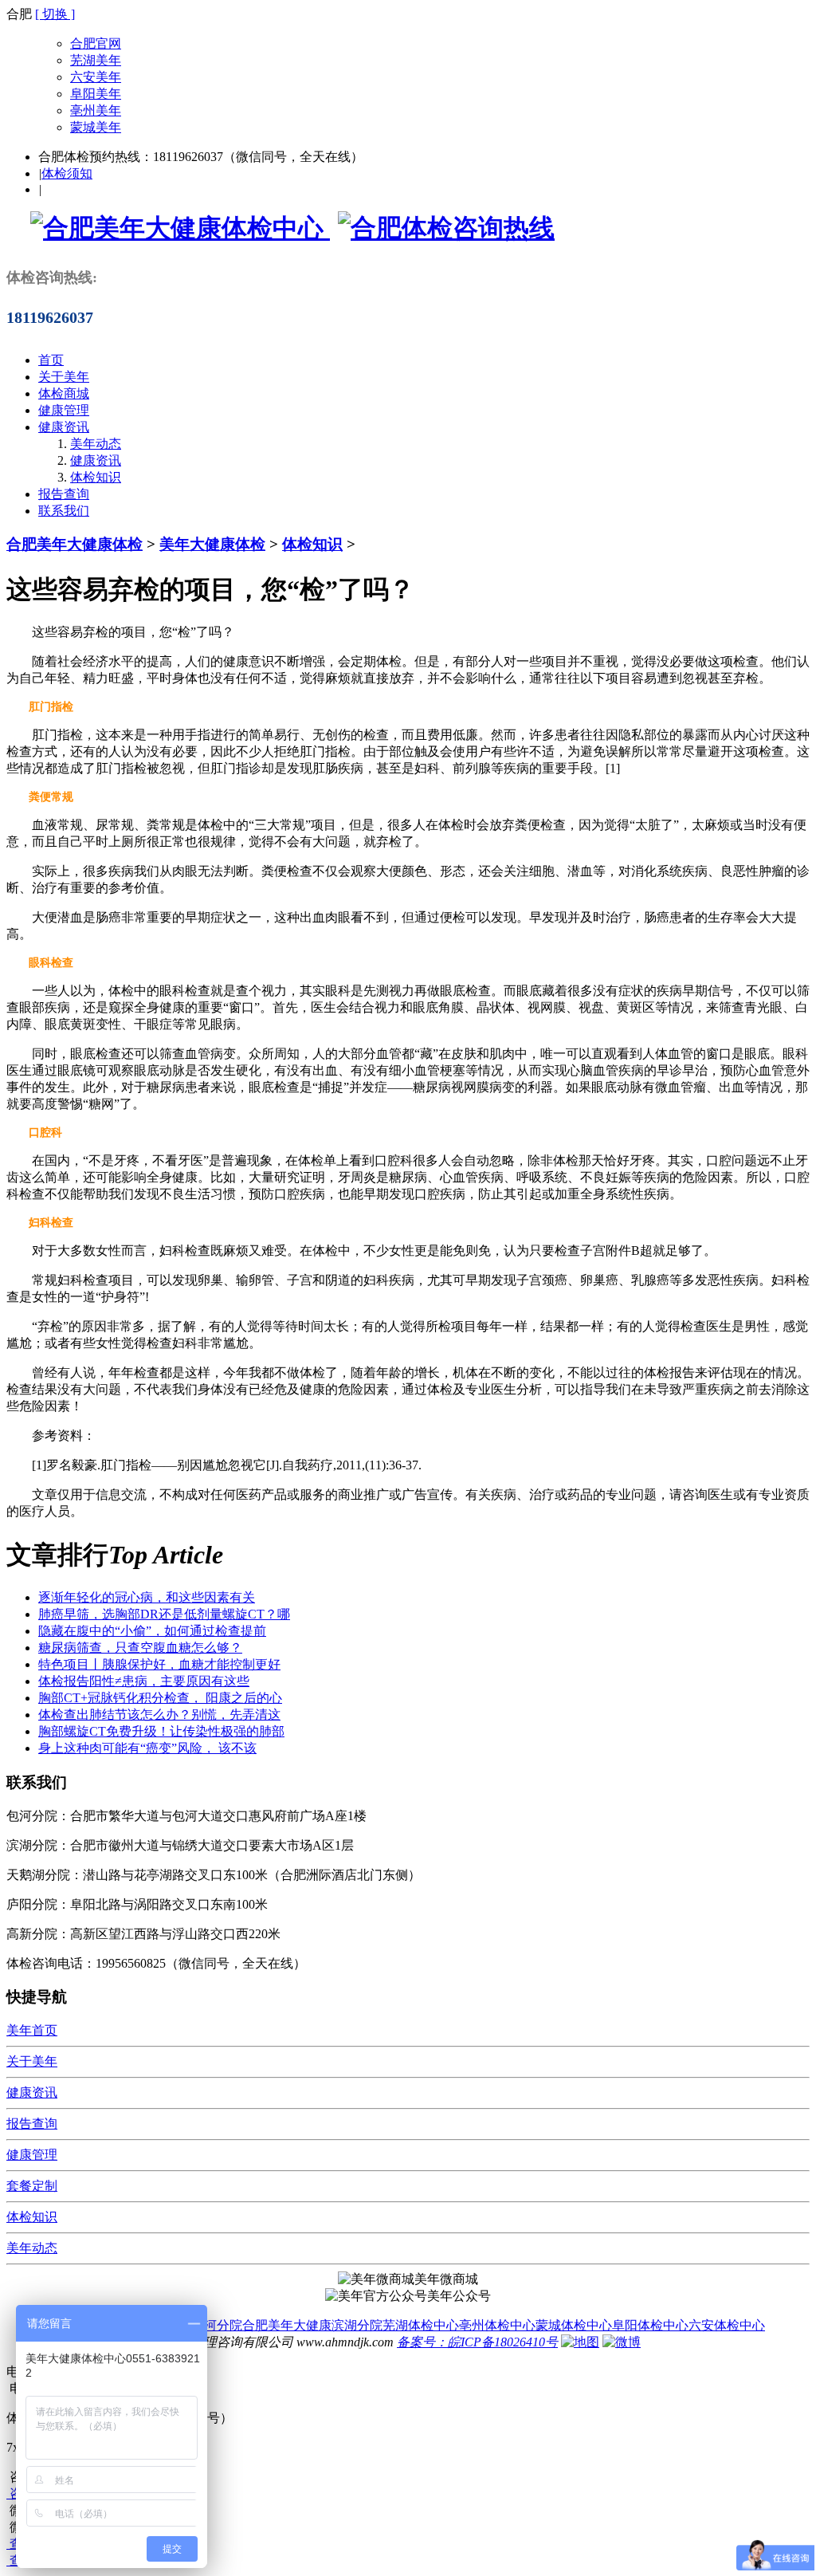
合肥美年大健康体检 (75, 544)
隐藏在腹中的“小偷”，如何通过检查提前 (152, 1631)
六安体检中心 (727, 2325)
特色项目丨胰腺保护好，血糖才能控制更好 (159, 1664)
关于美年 (64, 377)
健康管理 (64, 410)
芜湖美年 (96, 60)
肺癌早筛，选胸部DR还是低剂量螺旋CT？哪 (164, 1614)
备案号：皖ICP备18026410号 (477, 2342)
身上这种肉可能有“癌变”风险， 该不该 (147, 1748)
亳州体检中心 (497, 2325)
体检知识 (96, 477)
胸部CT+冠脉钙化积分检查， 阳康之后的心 (160, 1698)
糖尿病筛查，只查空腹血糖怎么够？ (140, 1648)
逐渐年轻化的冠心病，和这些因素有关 (147, 1597)
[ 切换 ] (55, 14)
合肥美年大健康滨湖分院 (312, 2325)
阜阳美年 (96, 94)
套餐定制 (32, 2186)
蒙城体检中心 (574, 2325)
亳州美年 (96, 110)
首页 (51, 360)
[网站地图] (580, 2342)
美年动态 (96, 444)
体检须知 (67, 173)
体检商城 (64, 393)
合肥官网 (96, 43)
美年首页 (32, 2030)
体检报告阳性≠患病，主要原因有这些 (144, 1681)
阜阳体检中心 (650, 2325)
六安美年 (96, 77)
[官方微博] (622, 2342)
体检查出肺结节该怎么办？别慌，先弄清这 (159, 1715)
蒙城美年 (96, 127)
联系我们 (64, 511)
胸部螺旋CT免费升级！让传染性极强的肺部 (161, 1731)
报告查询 (64, 494)
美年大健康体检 (212, 544)
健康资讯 (64, 427)
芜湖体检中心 (421, 2325)
